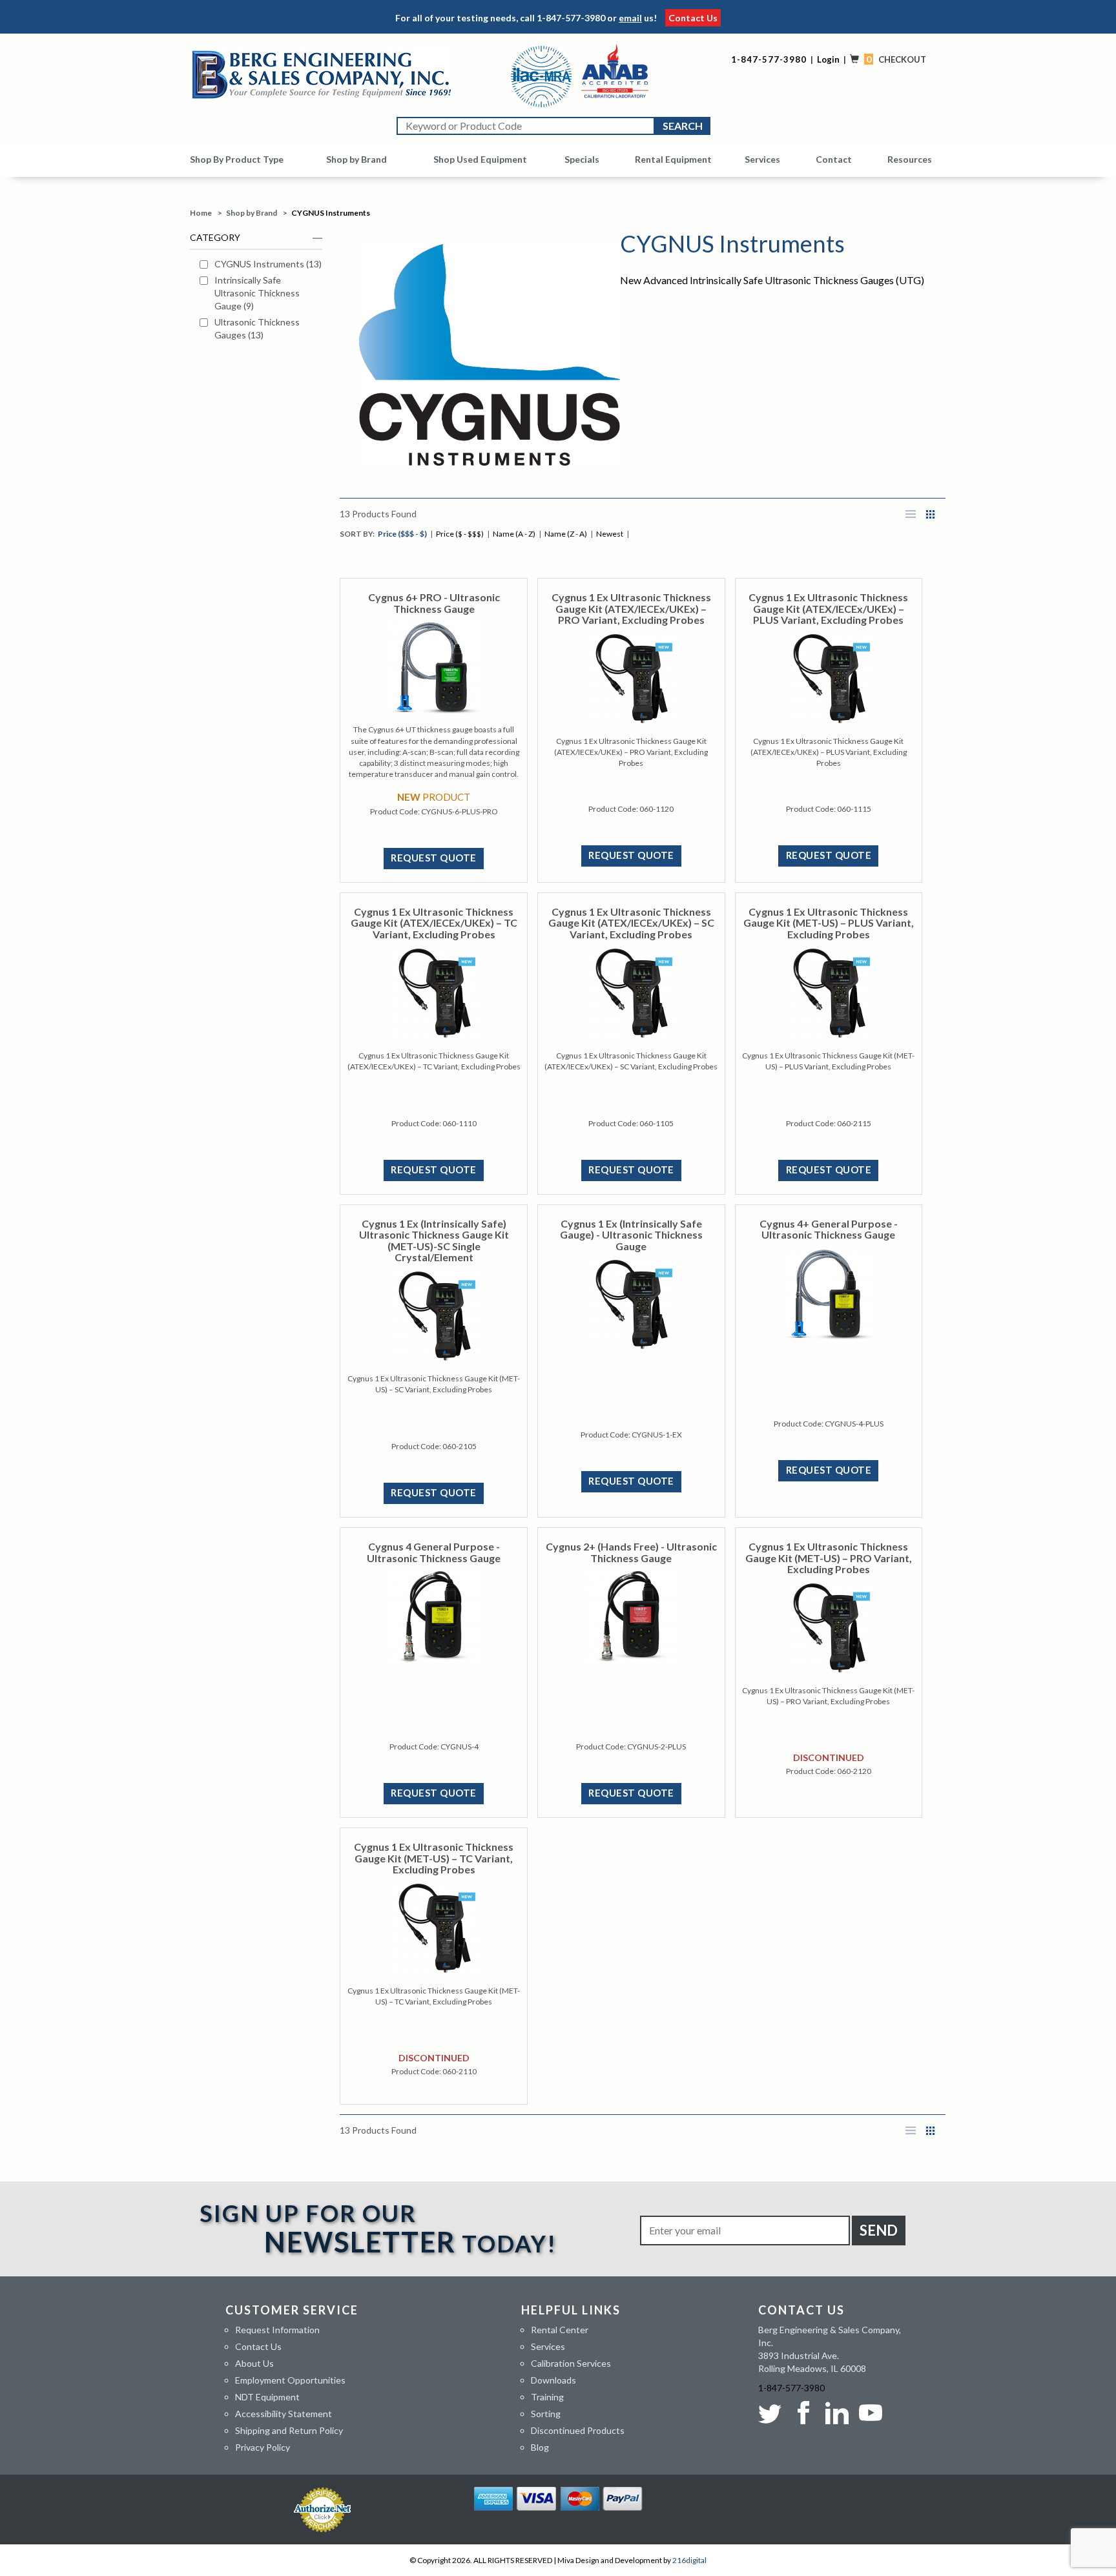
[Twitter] (772, 2413)
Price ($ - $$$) (460, 534)
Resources (910, 159)
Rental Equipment (673, 159)
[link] (261, 264)
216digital (689, 2560)
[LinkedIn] (837, 2413)
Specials (582, 159)
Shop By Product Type (237, 159)
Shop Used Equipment (480, 159)
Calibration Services (571, 2363)
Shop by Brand (356, 159)
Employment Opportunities (290, 2380)
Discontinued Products (578, 2430)
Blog (540, 2447)
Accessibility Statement (284, 2414)
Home (201, 213)
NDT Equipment (267, 2397)
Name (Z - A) (566, 534)
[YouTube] (871, 2413)
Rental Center (560, 2330)
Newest (610, 534)
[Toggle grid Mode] (931, 514)
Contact (834, 159)
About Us (254, 2363)
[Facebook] (803, 2413)
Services (762, 159)
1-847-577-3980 (571, 18)
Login (828, 59)
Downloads (553, 2380)
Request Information (277, 2330)
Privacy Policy (263, 2447)
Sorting (546, 2414)
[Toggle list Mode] (911, 514)
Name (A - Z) (514, 534)
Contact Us (693, 18)
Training (547, 2397)
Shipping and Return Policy (289, 2430)
